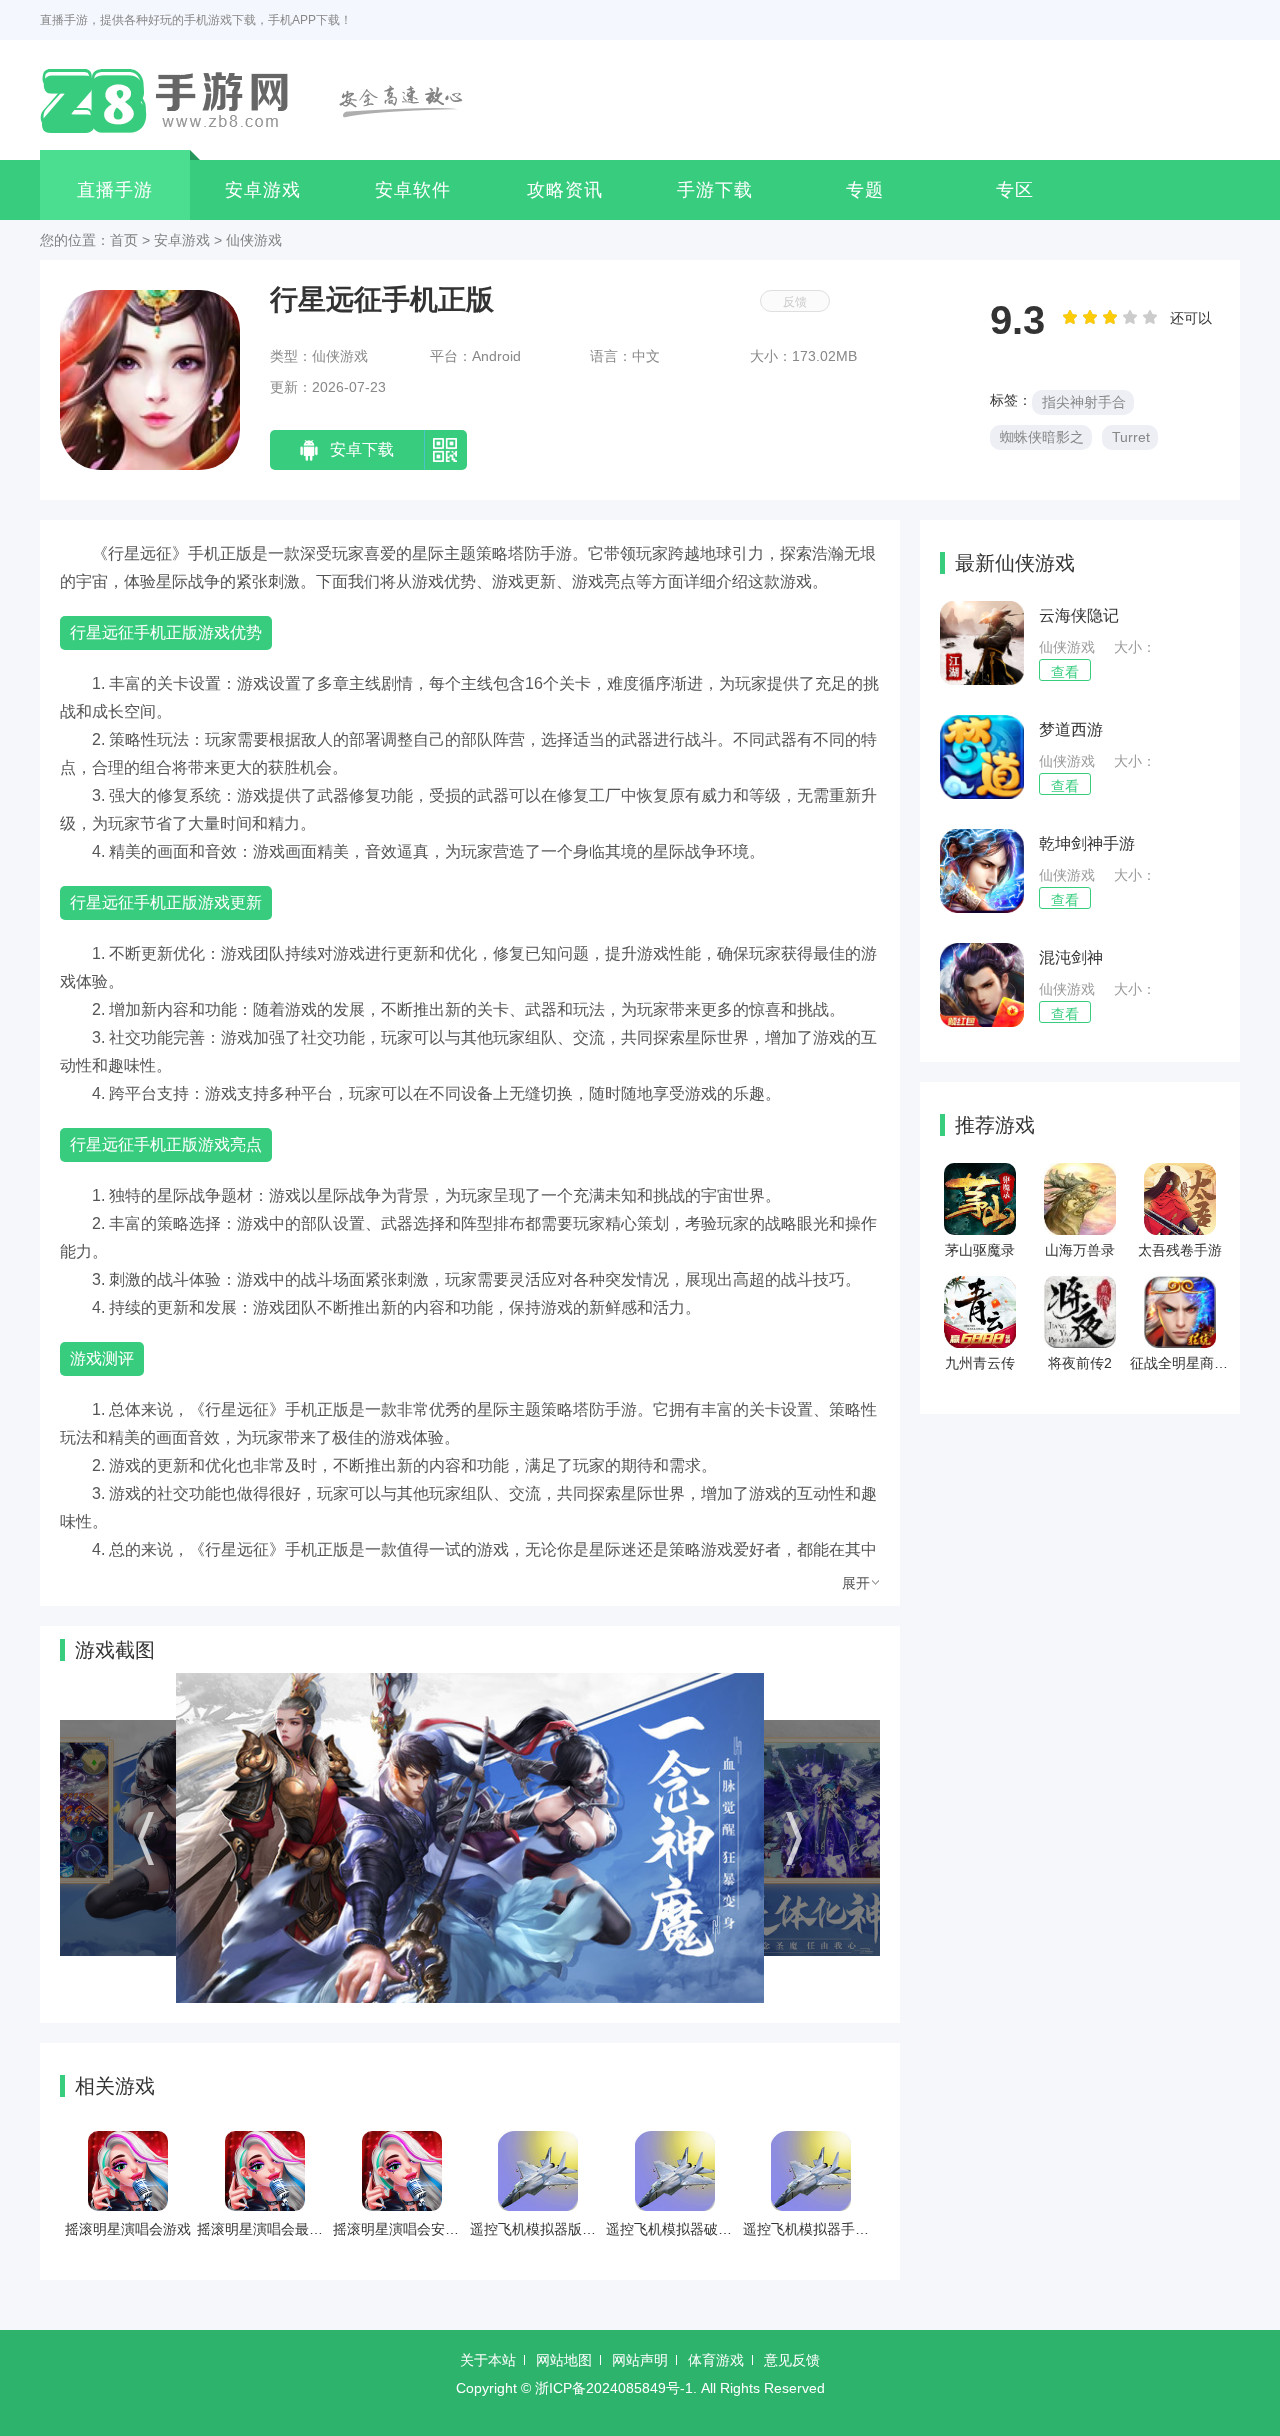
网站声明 (640, 2360)
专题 (865, 190)
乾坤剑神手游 (1087, 843)
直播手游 (115, 190)
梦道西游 (1071, 729)
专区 (1015, 190)
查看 (1065, 672)
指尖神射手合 (1084, 402)
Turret (1131, 437)
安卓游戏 (263, 190)
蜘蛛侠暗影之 (1042, 437)
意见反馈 (792, 2360)
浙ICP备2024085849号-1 (614, 2388)
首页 (124, 240)
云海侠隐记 (1079, 615)
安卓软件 (413, 190)
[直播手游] (263, 100)
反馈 (795, 302)
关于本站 (488, 2360)
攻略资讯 (565, 190)
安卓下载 (362, 449)
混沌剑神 (1071, 957)
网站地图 (564, 2360)
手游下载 (715, 190)
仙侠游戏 (254, 240)
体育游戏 (716, 2360)
